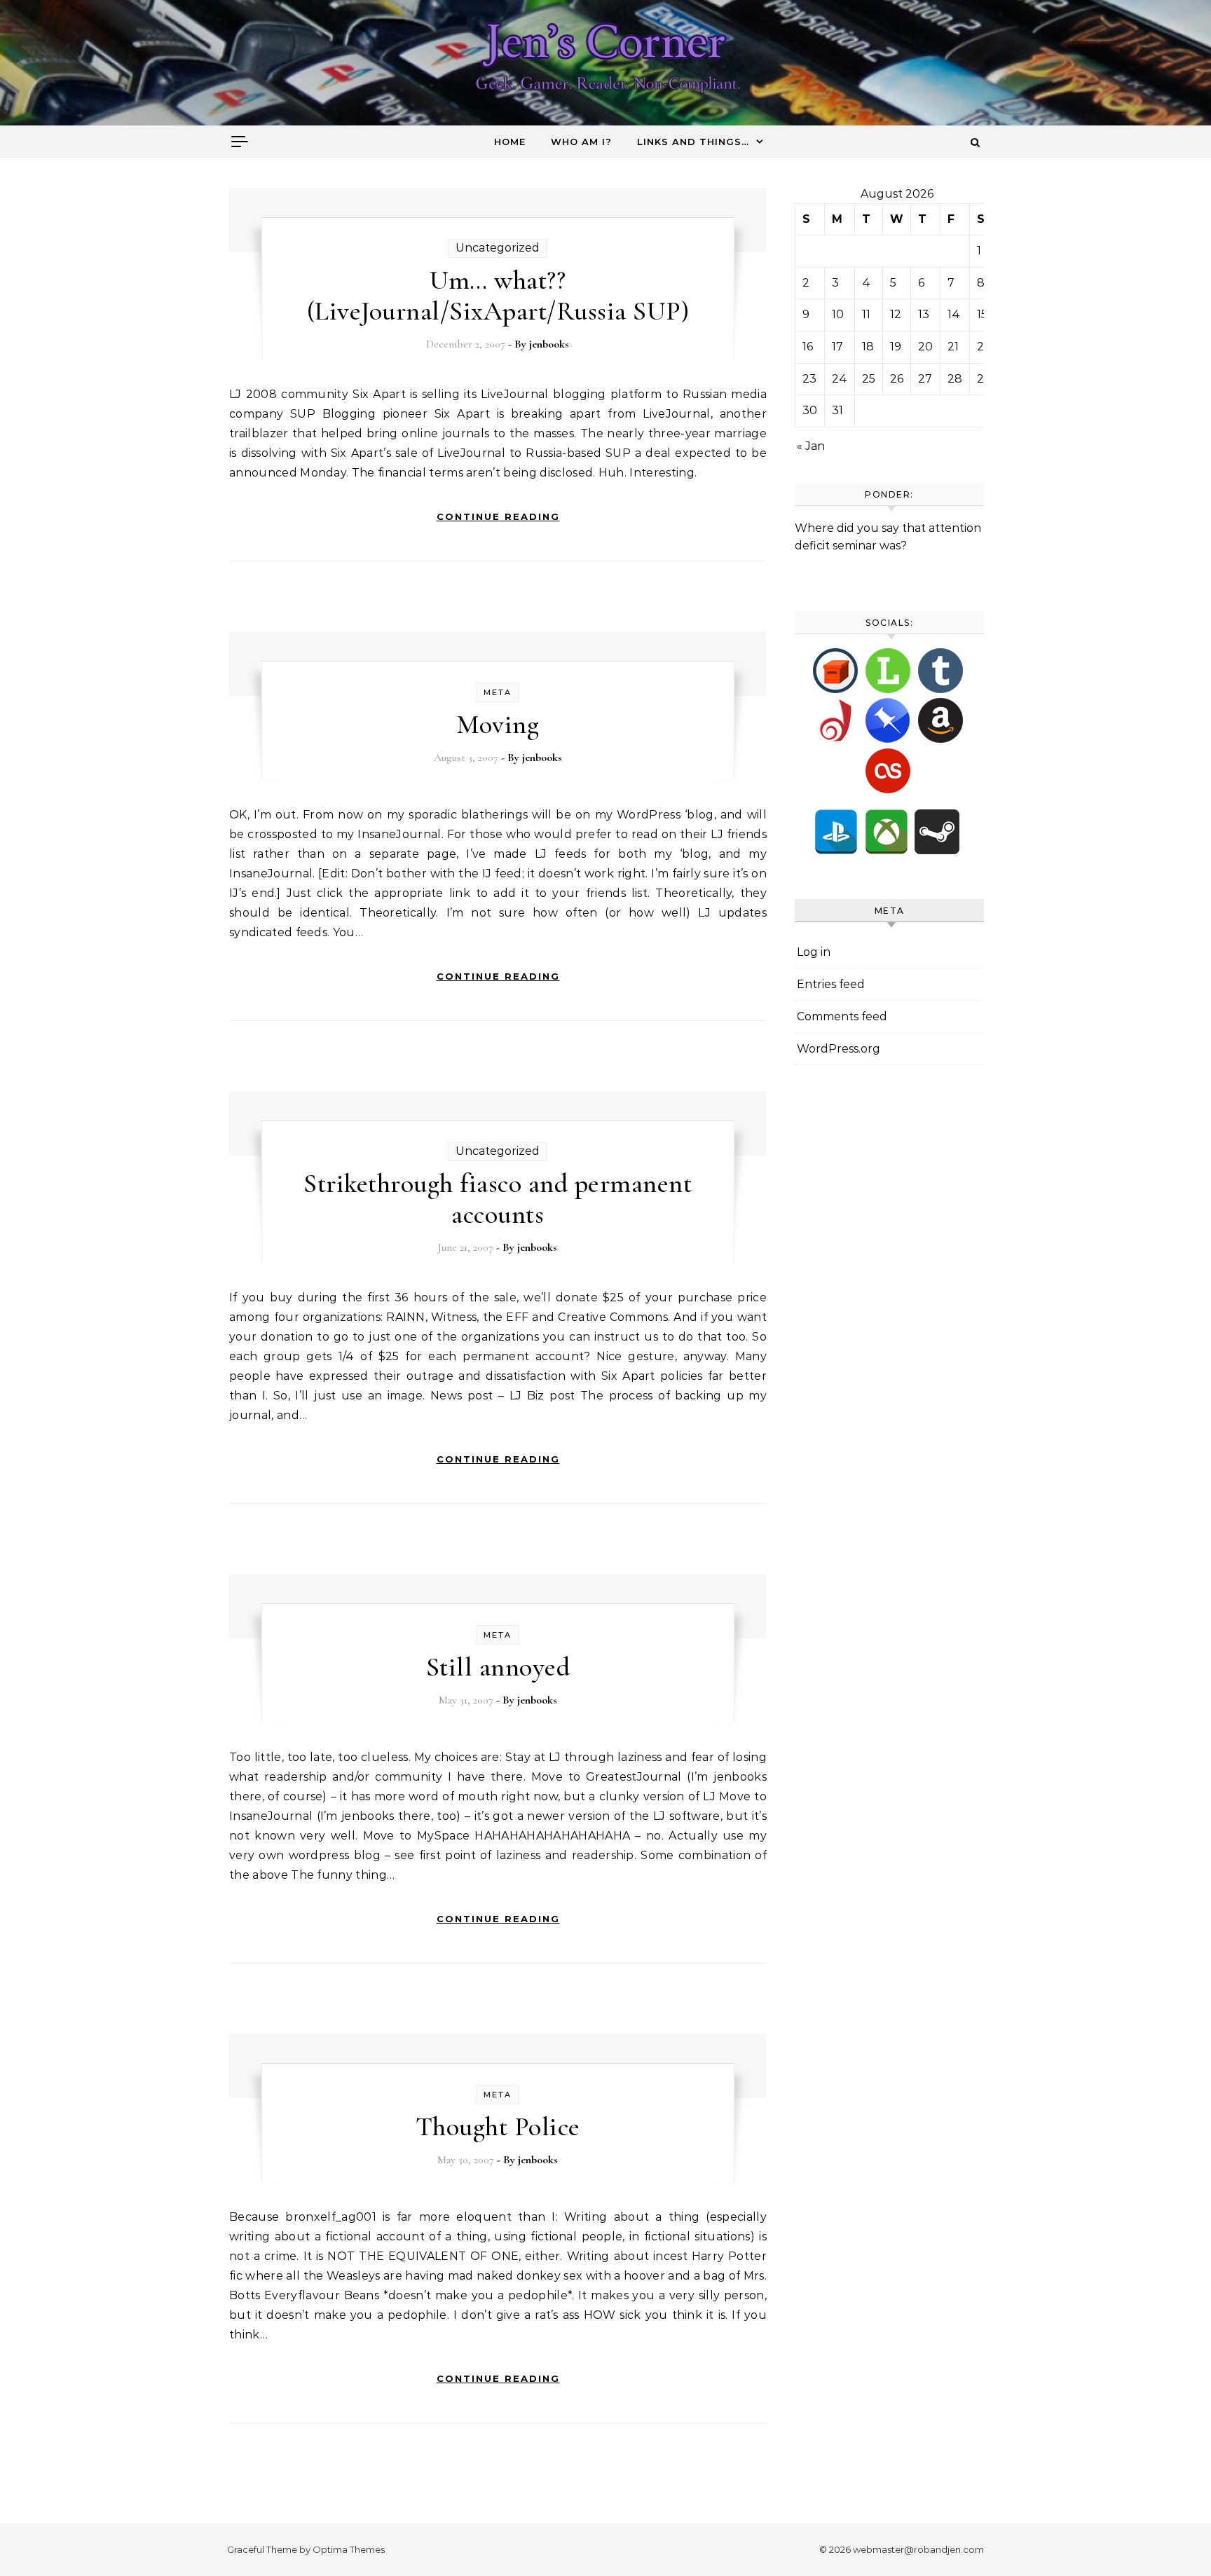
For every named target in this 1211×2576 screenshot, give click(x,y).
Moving (498, 725)
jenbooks (549, 344)
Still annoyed (498, 1667)
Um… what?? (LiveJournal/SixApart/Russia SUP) (498, 296)
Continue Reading (498, 516)
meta (498, 692)
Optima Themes (349, 2549)
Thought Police (498, 2127)
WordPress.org (839, 1049)
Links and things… (693, 142)
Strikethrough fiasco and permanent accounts (498, 1199)
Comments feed (842, 1016)
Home (510, 142)
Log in (814, 952)
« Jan (811, 446)
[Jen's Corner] (605, 66)
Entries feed (831, 984)
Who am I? (581, 142)
